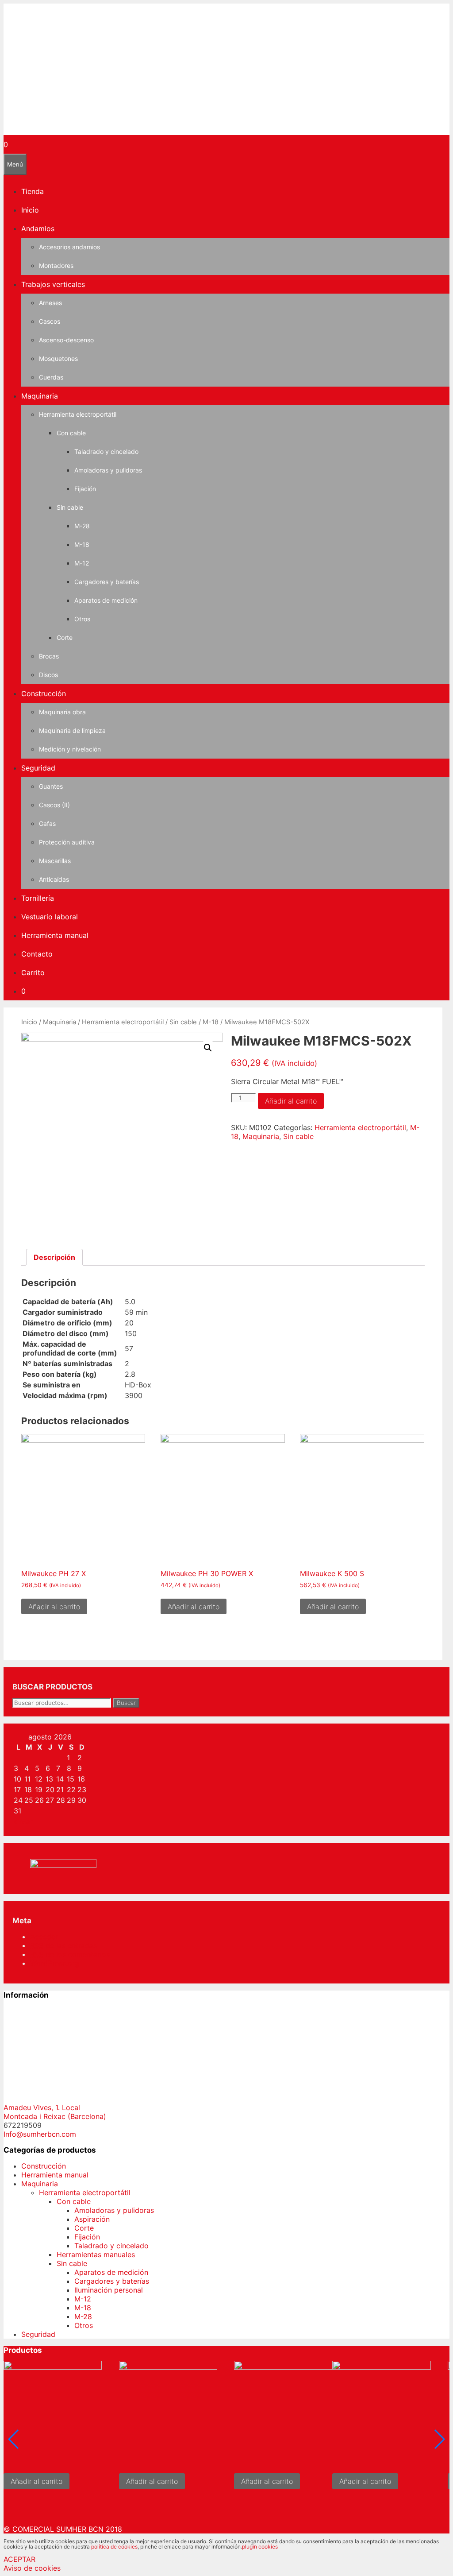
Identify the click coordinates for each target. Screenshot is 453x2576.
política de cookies (114, 2547)
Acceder (44, 1937)
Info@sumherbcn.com (40, 2134)
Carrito (33, 972)
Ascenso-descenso (66, 340)
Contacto (37, 954)
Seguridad (38, 768)
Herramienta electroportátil (78, 414)
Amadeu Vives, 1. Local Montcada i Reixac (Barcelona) (55, 2112)
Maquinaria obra (62, 712)
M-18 (82, 544)
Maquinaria (40, 396)
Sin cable (70, 507)
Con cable (71, 433)
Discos (48, 675)
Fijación (85, 489)
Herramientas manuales (96, 2254)
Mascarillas (55, 861)
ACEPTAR (19, 2559)
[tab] (54, 1257)
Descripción (54, 1257)
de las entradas (63, 1945)
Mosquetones (58, 358)
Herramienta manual (55, 935)
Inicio (30, 210)
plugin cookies (260, 2547)
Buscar (126, 1703)
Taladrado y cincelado (106, 451)
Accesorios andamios (69, 247)
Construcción (44, 693)
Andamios (38, 229)
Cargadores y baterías (107, 582)
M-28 (82, 526)
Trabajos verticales (53, 284)
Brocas (49, 656)
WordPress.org (55, 1963)
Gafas (47, 823)
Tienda (33, 191)
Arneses (50, 303)
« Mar (23, 1821)
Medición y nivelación (70, 749)
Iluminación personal (109, 2290)
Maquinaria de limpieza (72, 730)
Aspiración (92, 2219)
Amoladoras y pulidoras (108, 470)
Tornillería (38, 898)
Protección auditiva (67, 842)
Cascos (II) (54, 805)
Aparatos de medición (106, 600)
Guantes (51, 786)
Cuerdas (51, 377)
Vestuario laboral (50, 917)
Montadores (56, 265)
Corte (65, 637)
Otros (82, 619)
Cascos (50, 321)
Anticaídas (54, 879)
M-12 (82, 563)
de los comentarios (70, 1954)
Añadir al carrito (291, 1101)
